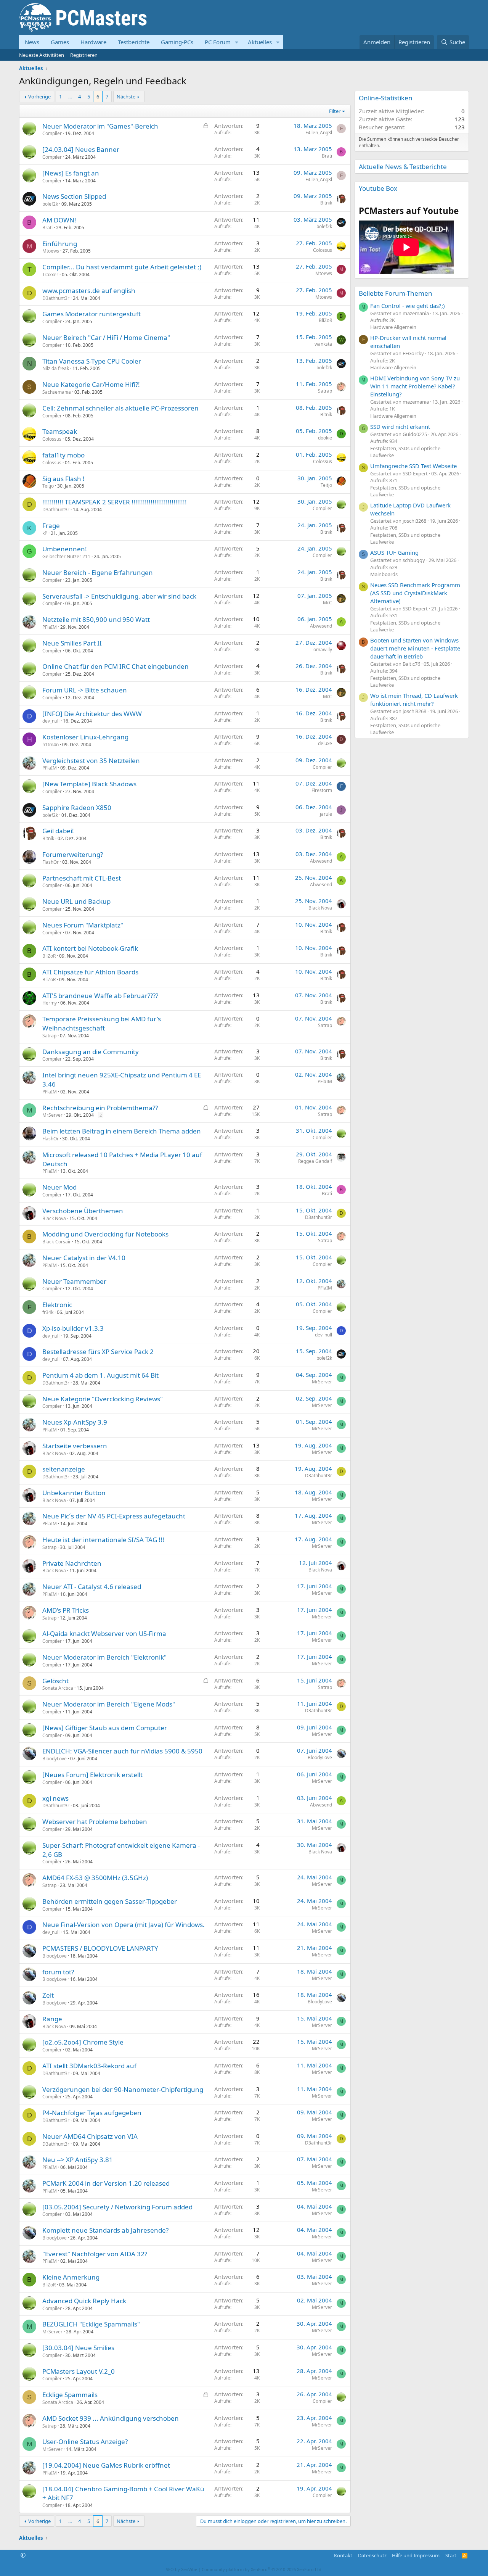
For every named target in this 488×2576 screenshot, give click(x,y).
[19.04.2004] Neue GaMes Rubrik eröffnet (106, 2465)
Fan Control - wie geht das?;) (408, 306)
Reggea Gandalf (315, 1161)
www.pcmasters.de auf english (89, 291)
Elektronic (57, 1305)
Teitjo (48, 486)
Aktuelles (260, 42)
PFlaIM (50, 627)
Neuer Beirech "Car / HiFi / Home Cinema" (106, 337)
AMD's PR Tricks (66, 1610)
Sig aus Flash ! (63, 479)
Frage (51, 526)
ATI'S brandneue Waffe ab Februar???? (100, 996)
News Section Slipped (74, 196)
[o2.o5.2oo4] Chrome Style (83, 2042)
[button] (237, 42)
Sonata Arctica (58, 1688)
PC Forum (218, 42)
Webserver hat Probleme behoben (95, 1822)
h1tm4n (51, 745)
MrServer (52, 1115)
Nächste (126, 97)
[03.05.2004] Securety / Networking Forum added (117, 2207)
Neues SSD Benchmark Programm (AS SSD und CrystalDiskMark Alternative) (415, 593)
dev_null (51, 721)
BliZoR (325, 320)
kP (45, 533)
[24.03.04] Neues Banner (81, 149)
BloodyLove (55, 1759)
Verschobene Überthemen (83, 1211)
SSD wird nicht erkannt (400, 427)
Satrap (325, 391)
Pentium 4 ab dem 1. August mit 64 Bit (100, 1375)
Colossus (323, 250)
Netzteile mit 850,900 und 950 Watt (96, 619)
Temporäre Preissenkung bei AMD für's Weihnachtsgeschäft (102, 1023)
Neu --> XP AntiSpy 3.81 (78, 2160)
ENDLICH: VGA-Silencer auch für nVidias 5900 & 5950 (122, 1751)
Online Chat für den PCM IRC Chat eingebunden (116, 666)
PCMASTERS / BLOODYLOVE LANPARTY (100, 1948)
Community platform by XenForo (262, 2569)
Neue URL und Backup (76, 901)
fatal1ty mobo (63, 455)
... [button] (70, 97)
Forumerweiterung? (73, 854)
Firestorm (322, 790)
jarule (326, 814)
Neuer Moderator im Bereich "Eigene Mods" (109, 1704)
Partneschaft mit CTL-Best (82, 878)
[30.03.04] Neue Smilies (78, 2348)
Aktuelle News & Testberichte (403, 167)
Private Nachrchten (72, 1563)
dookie (325, 438)
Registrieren (84, 55)
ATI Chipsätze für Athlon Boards (90, 972)
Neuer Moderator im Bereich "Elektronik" (104, 1657)
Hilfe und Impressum (416, 2555)
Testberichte (134, 42)
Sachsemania (57, 392)
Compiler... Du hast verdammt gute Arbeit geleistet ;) (122, 267)
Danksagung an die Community (91, 1052)
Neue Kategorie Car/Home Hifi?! (91, 384)
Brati (327, 156)
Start (451, 2555)
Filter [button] (335, 111)
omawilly (323, 650)
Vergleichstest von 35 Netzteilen (91, 761)
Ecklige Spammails (70, 2395)
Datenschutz (372, 2555)
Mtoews (51, 251)
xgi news (55, 1798)
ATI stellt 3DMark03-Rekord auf (89, 2066)
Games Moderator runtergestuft (91, 314)
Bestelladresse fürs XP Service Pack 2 (98, 1352)
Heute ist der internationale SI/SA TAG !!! (103, 1540)
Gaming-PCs (177, 42)
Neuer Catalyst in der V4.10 (84, 1258)
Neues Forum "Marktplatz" (83, 925)
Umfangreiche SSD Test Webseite (413, 466)
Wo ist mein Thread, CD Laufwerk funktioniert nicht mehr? (414, 700)
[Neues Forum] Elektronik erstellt (92, 1775)
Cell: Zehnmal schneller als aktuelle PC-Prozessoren (120, 408)
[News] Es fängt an (71, 173)
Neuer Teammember (74, 1281)
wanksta (323, 344)
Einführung (60, 244)
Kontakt (343, 2555)
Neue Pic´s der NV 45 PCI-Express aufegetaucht (114, 1516)
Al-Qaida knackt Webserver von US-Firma (104, 1633)
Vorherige (39, 97)
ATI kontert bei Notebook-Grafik (90, 948)
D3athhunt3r (56, 298)
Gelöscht (55, 1681)
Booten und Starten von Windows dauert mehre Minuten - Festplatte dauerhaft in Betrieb (415, 648)
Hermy (50, 1003)
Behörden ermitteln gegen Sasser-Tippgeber (110, 1901)
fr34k (48, 1312)
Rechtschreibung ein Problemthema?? (100, 1108)
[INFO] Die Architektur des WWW (92, 714)
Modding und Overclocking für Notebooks (105, 1234)
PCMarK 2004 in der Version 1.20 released (106, 2183)
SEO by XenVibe (181, 2569)
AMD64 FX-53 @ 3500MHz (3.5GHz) (95, 1878)
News (32, 42)
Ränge (52, 2019)
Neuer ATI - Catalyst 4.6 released (92, 1587)
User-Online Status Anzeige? (85, 2442)
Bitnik (326, 203)
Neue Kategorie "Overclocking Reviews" (103, 1399)
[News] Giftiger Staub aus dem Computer (105, 1728)
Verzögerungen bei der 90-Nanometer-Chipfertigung (123, 2089)
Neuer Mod (59, 1187)
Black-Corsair (57, 1242)
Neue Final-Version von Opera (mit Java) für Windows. (124, 1925)
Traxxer (50, 275)
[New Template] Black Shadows (89, 784)
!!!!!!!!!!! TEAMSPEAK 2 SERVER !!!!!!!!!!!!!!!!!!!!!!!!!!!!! (115, 502)
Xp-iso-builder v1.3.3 (73, 1328)
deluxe (325, 743)
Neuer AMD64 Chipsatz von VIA (90, 2136)
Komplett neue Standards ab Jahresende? (105, 2230)
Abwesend (321, 626)
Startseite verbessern (75, 1446)
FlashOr (51, 862)
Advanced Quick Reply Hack (84, 2301)
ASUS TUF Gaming (394, 552)
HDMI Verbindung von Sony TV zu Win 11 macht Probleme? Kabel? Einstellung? (415, 386)
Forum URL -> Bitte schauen (85, 690)
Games (60, 42)
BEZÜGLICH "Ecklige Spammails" (91, 2324)
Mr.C (327, 603)
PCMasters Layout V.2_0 (79, 2371)
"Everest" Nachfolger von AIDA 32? (95, 2254)
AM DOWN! (59, 220)
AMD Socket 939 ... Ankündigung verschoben (111, 2418)
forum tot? (58, 1972)
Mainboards (384, 574)
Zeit (48, 1995)
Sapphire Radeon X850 (77, 807)
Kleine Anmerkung (71, 2277)
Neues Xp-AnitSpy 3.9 (75, 1422)
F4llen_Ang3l (319, 133)
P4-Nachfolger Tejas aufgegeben (92, 2113)
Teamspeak (60, 431)
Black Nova (320, 908)
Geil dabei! (58, 831)
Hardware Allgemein (393, 327)
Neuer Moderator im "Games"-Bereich (100, 126)
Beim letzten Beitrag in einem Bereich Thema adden (122, 1131)
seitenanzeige (64, 1469)
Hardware (93, 42)
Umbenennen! (65, 549)
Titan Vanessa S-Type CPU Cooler (92, 361)
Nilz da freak (56, 368)
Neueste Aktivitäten (42, 55)
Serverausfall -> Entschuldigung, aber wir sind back (119, 596)
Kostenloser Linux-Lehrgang (85, 737)
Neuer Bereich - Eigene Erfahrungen (98, 572)
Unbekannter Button (74, 1493)
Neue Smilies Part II (72, 643)
